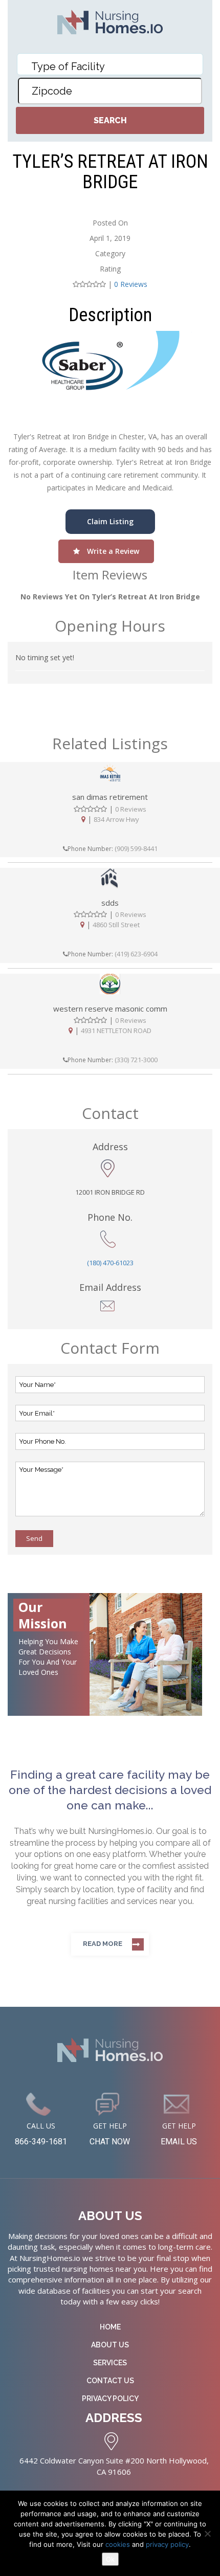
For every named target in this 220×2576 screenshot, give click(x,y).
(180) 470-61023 (110, 1263)
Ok (110, 2559)
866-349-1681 (41, 2142)
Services (110, 2363)
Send (34, 1538)
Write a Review (112, 551)
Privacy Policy (110, 2399)
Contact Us (110, 2381)
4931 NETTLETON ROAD (116, 1031)
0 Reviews (131, 284)
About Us (110, 2345)
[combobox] (110, 64)
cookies (119, 2544)
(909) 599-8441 (136, 848)
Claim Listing (110, 521)
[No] (207, 2534)
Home (110, 2327)
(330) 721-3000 (136, 1060)
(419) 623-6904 (136, 954)
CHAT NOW (110, 2142)
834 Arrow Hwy (116, 819)
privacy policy (167, 2544)
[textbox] (113, 66)
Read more (103, 1944)
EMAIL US (179, 2142)
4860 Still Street (116, 925)
